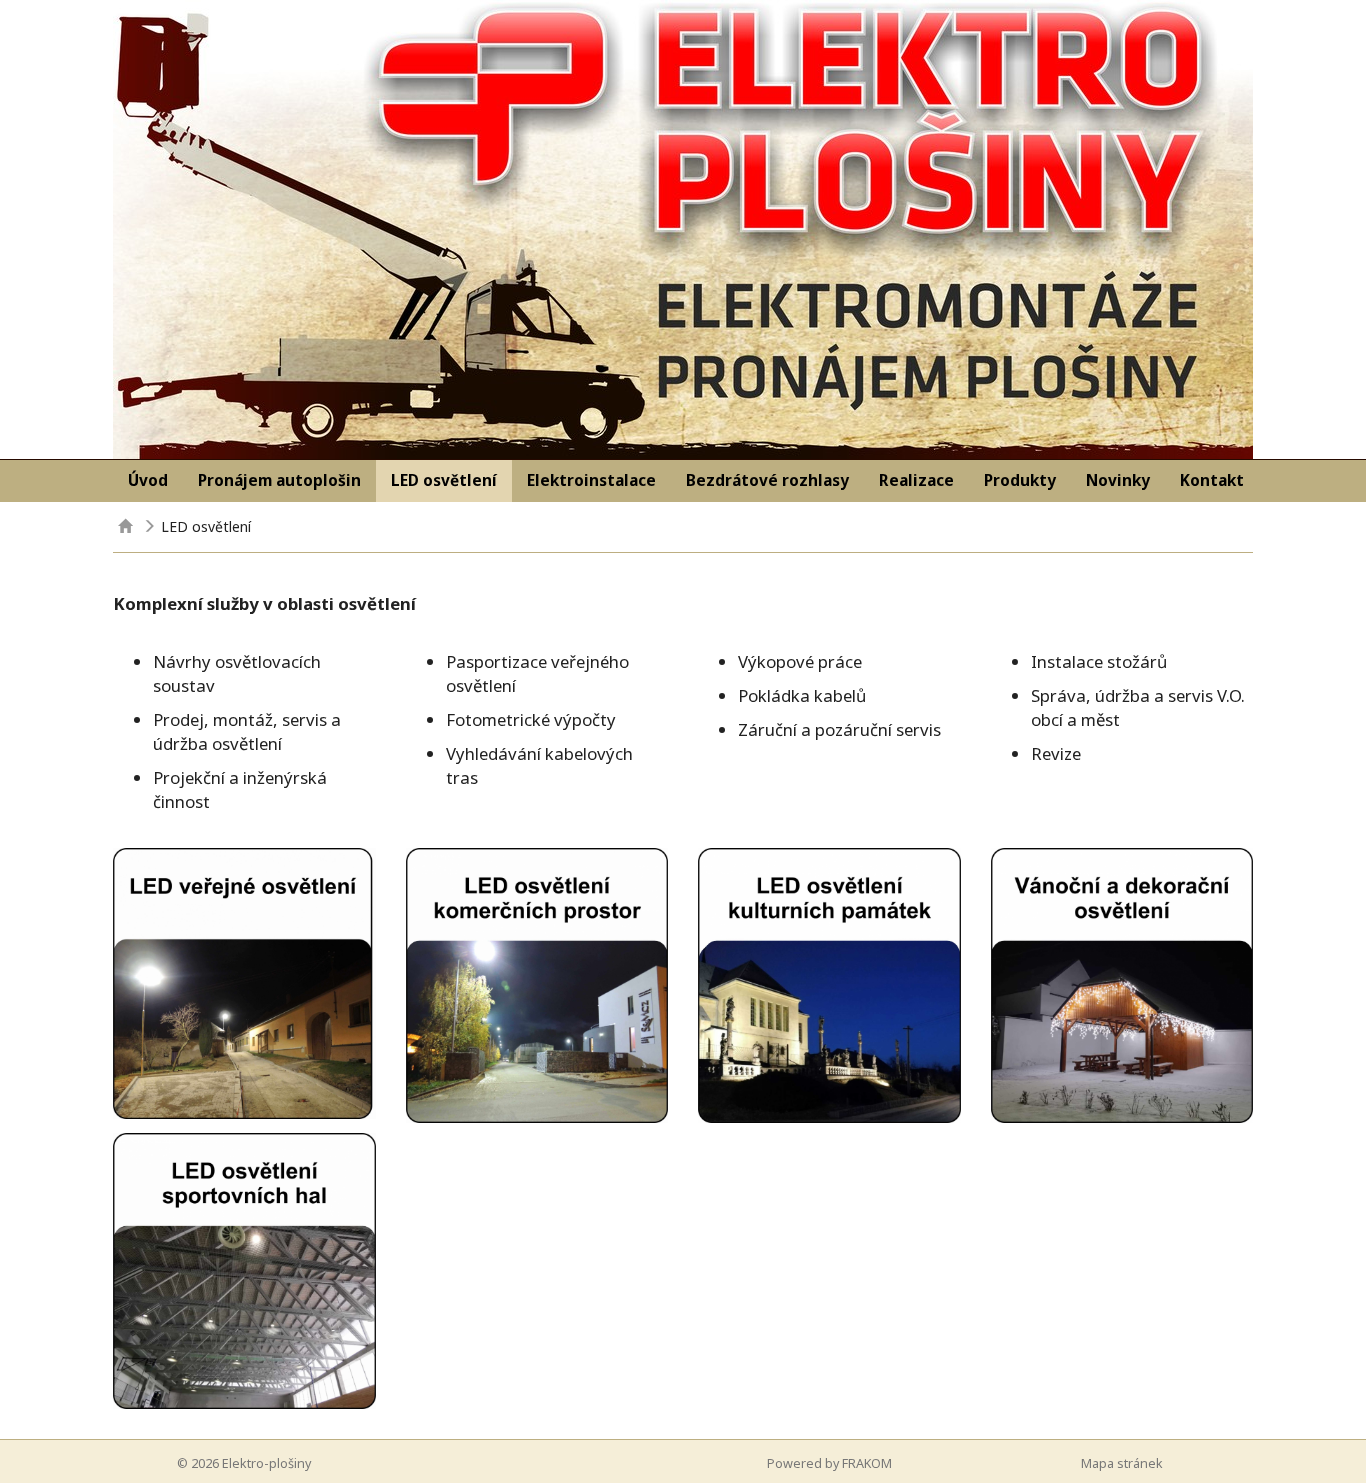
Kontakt (1212, 480)
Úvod (148, 480)
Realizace (916, 480)
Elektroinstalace (591, 480)
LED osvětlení (444, 480)
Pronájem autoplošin (279, 480)
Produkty (1020, 480)
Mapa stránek (1122, 1463)
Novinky (1118, 480)
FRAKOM (867, 1463)
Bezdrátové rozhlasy (767, 480)
